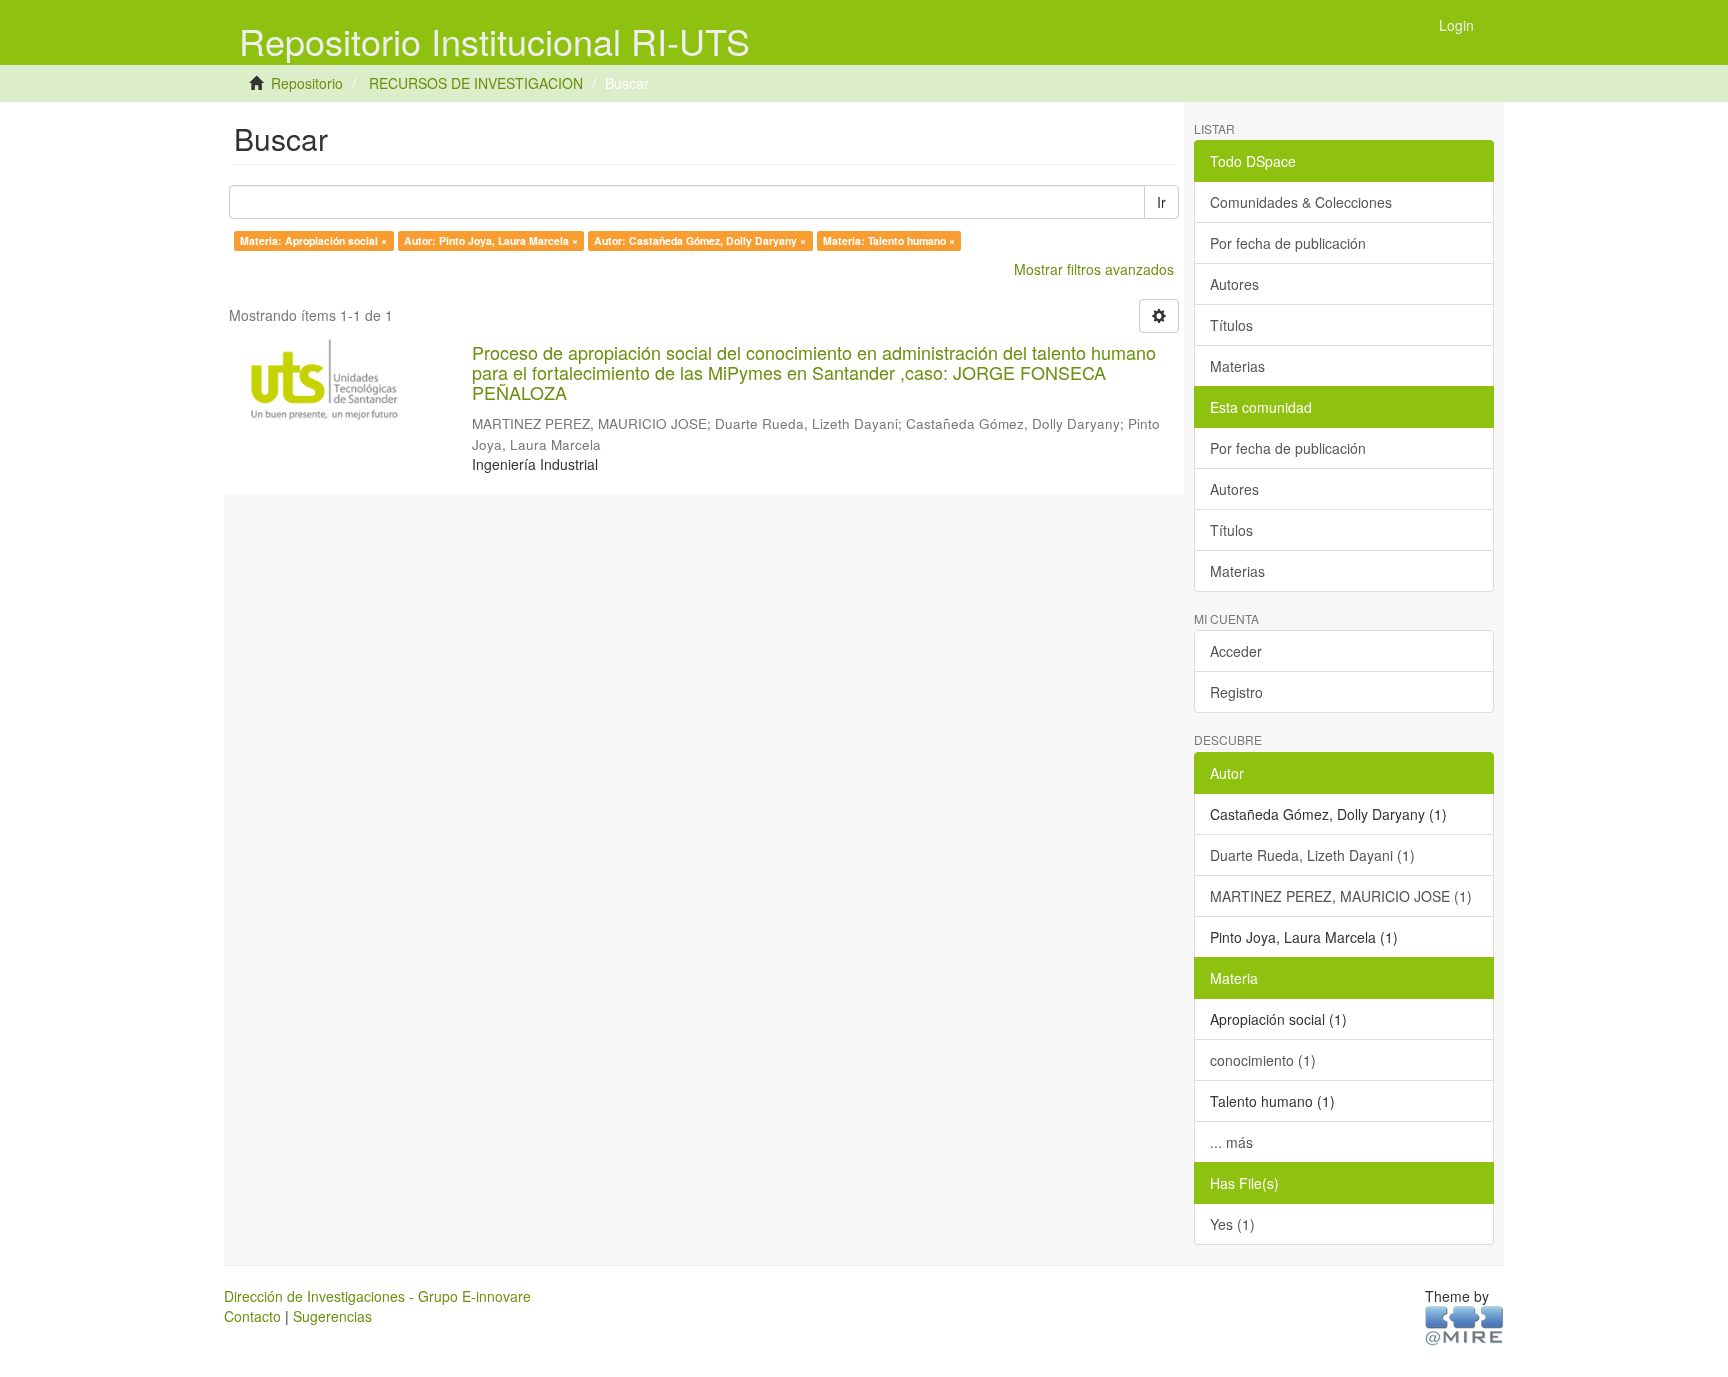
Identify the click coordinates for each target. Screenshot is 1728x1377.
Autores (1234, 284)
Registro (1236, 692)
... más (1231, 1142)
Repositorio (307, 83)
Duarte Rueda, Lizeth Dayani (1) (1312, 855)
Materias (1237, 366)
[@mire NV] (1464, 1324)
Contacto (252, 1316)
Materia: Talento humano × (889, 240)
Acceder (1236, 651)
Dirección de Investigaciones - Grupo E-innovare (377, 1296)
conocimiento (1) (1263, 1060)
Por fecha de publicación (1288, 243)
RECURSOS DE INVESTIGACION (476, 83)
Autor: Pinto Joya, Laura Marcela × (491, 240)
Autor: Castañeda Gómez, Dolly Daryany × (700, 240)
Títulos (1231, 325)
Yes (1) (1232, 1224)
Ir (1161, 202)
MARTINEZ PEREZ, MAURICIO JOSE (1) (1341, 896)
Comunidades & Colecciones (1301, 202)
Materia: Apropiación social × (313, 240)
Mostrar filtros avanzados (1094, 269)
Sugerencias (332, 1316)
